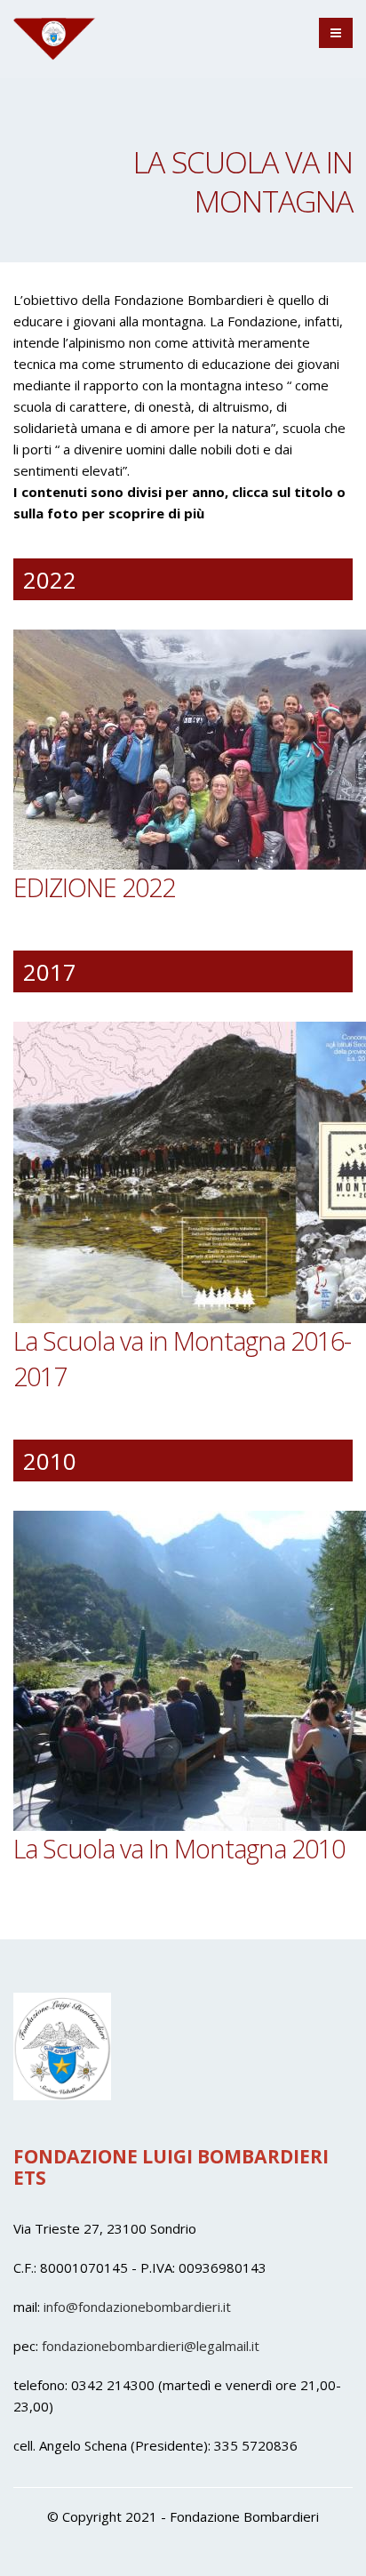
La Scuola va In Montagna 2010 (179, 1848)
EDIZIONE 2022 (94, 887)
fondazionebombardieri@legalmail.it (151, 2346)
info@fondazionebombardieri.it (137, 2307)
